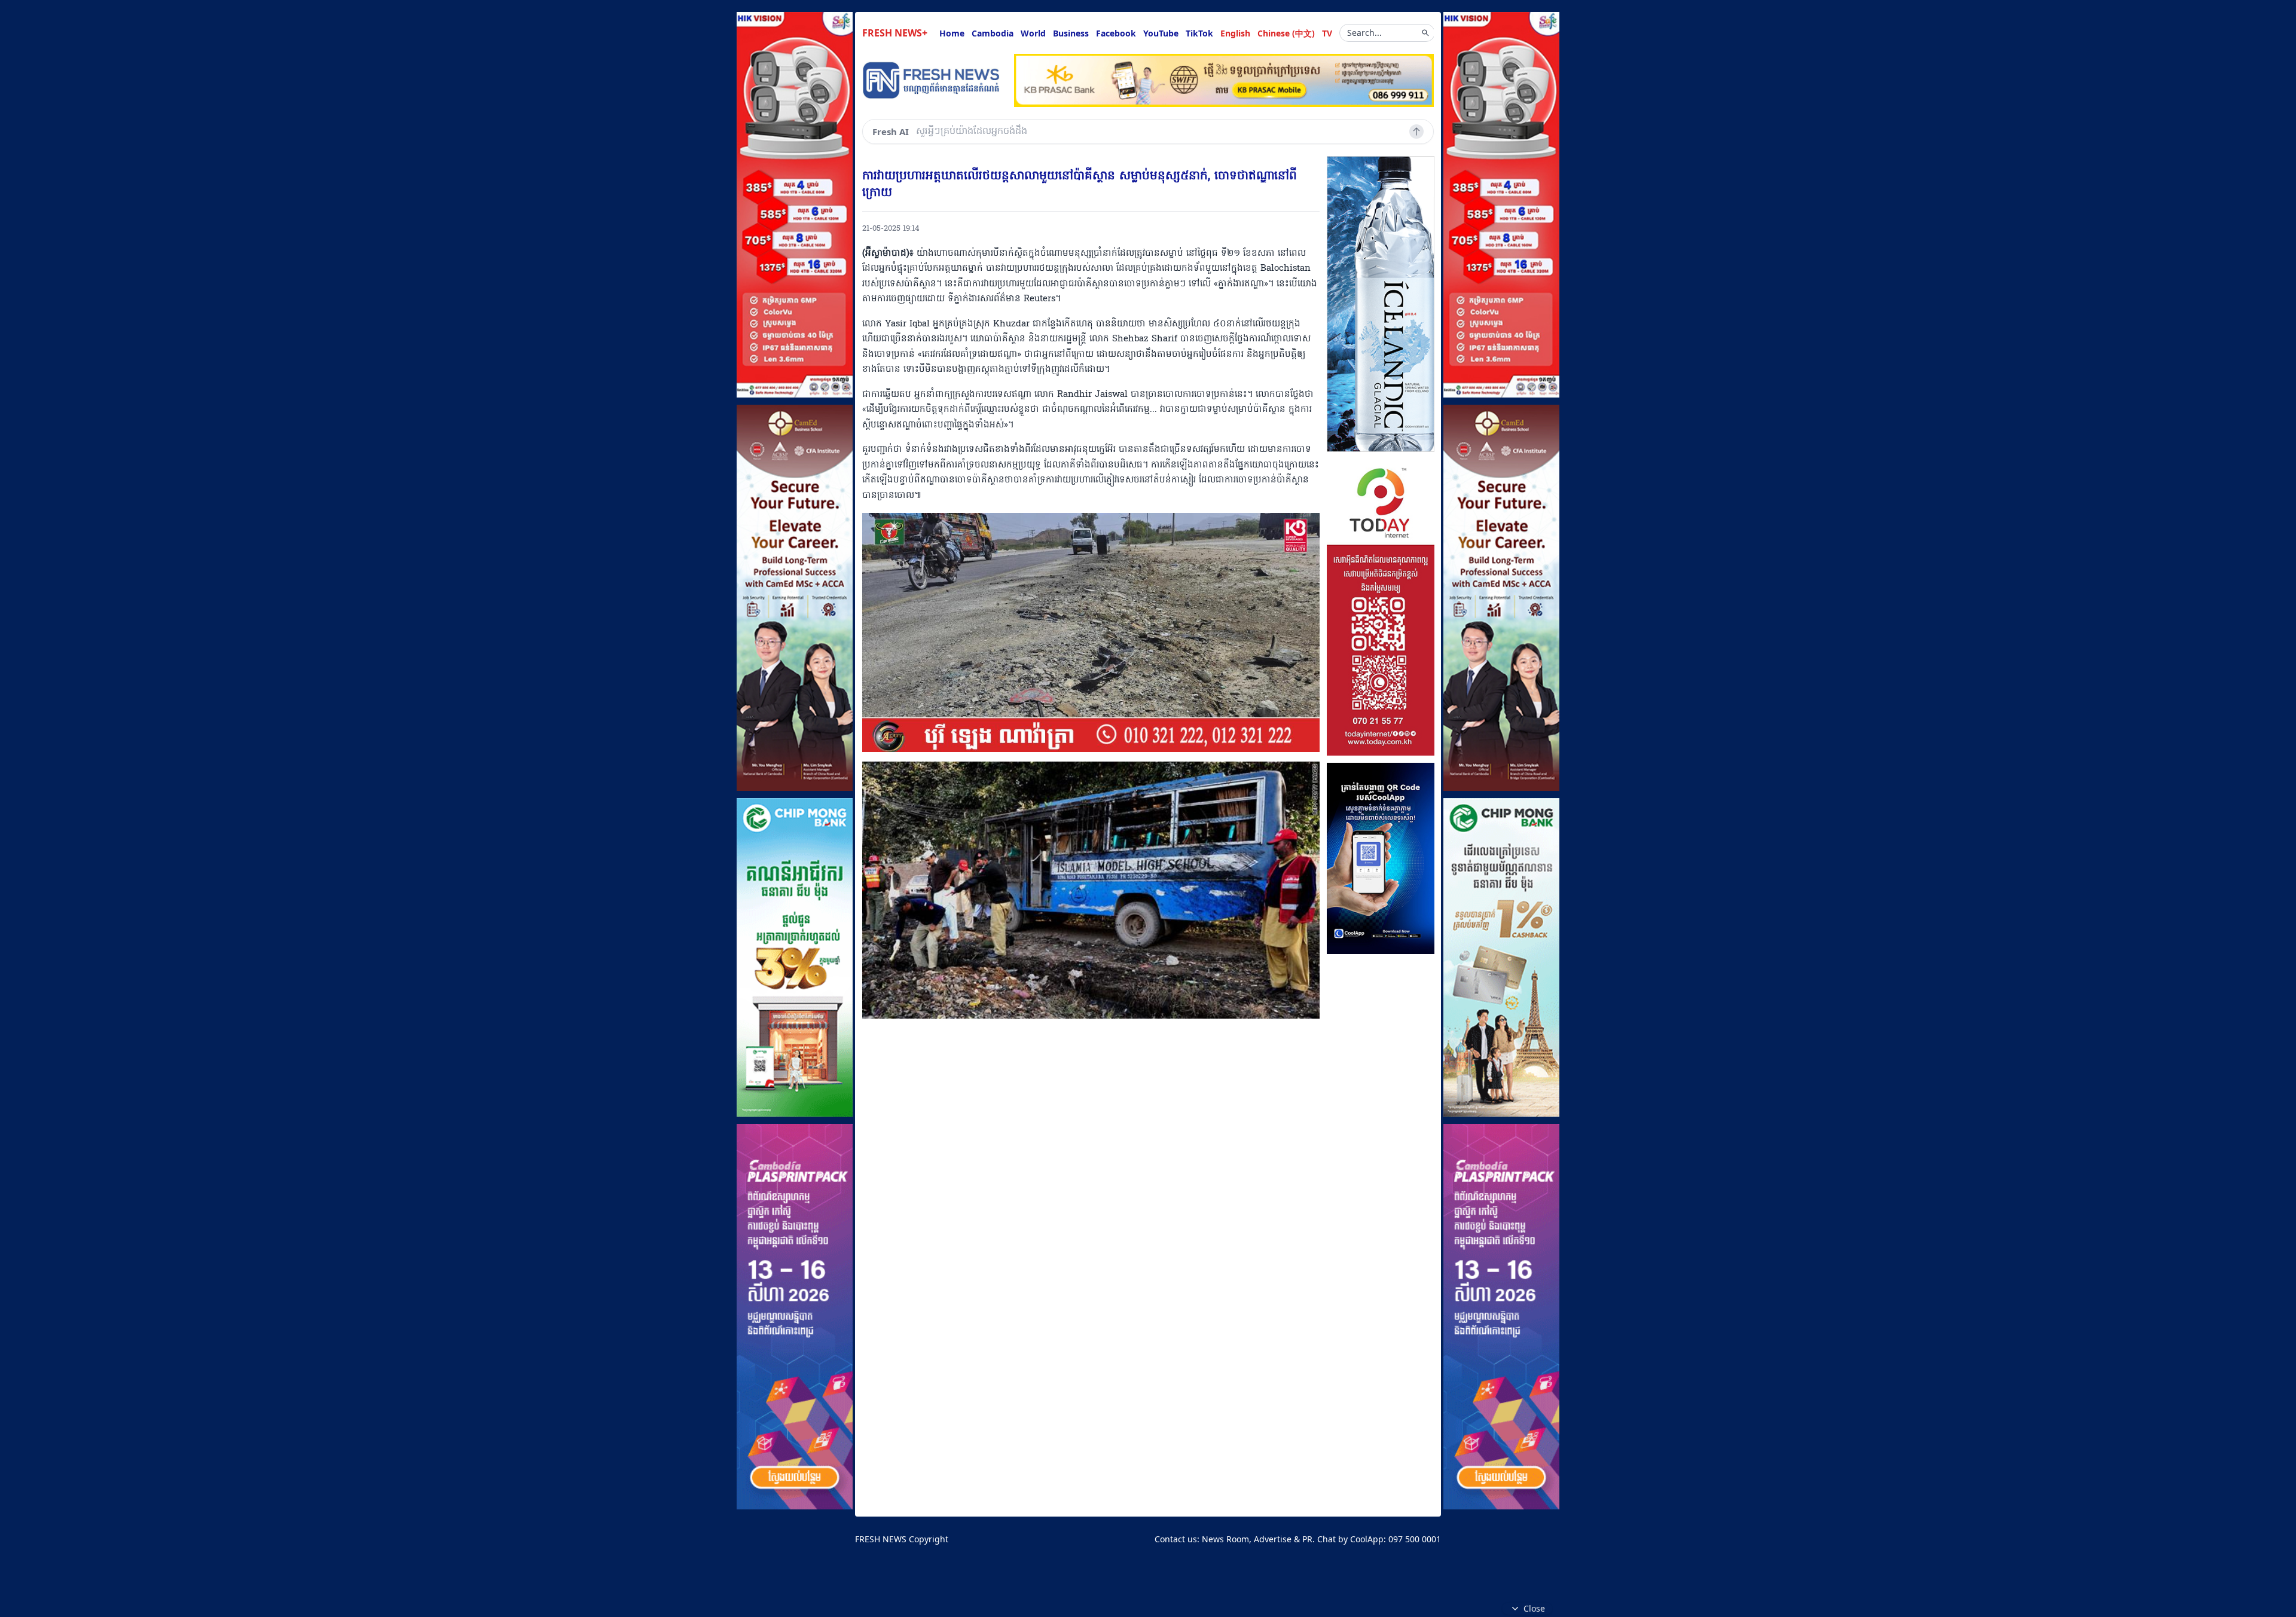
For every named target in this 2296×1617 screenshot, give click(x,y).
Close (1534, 1608)
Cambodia (993, 33)
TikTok (1199, 33)
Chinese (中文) (1286, 33)
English (1235, 33)
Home (952, 33)
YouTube (1161, 33)
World (1033, 33)
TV (1327, 33)
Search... (1364, 33)
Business (1071, 33)
